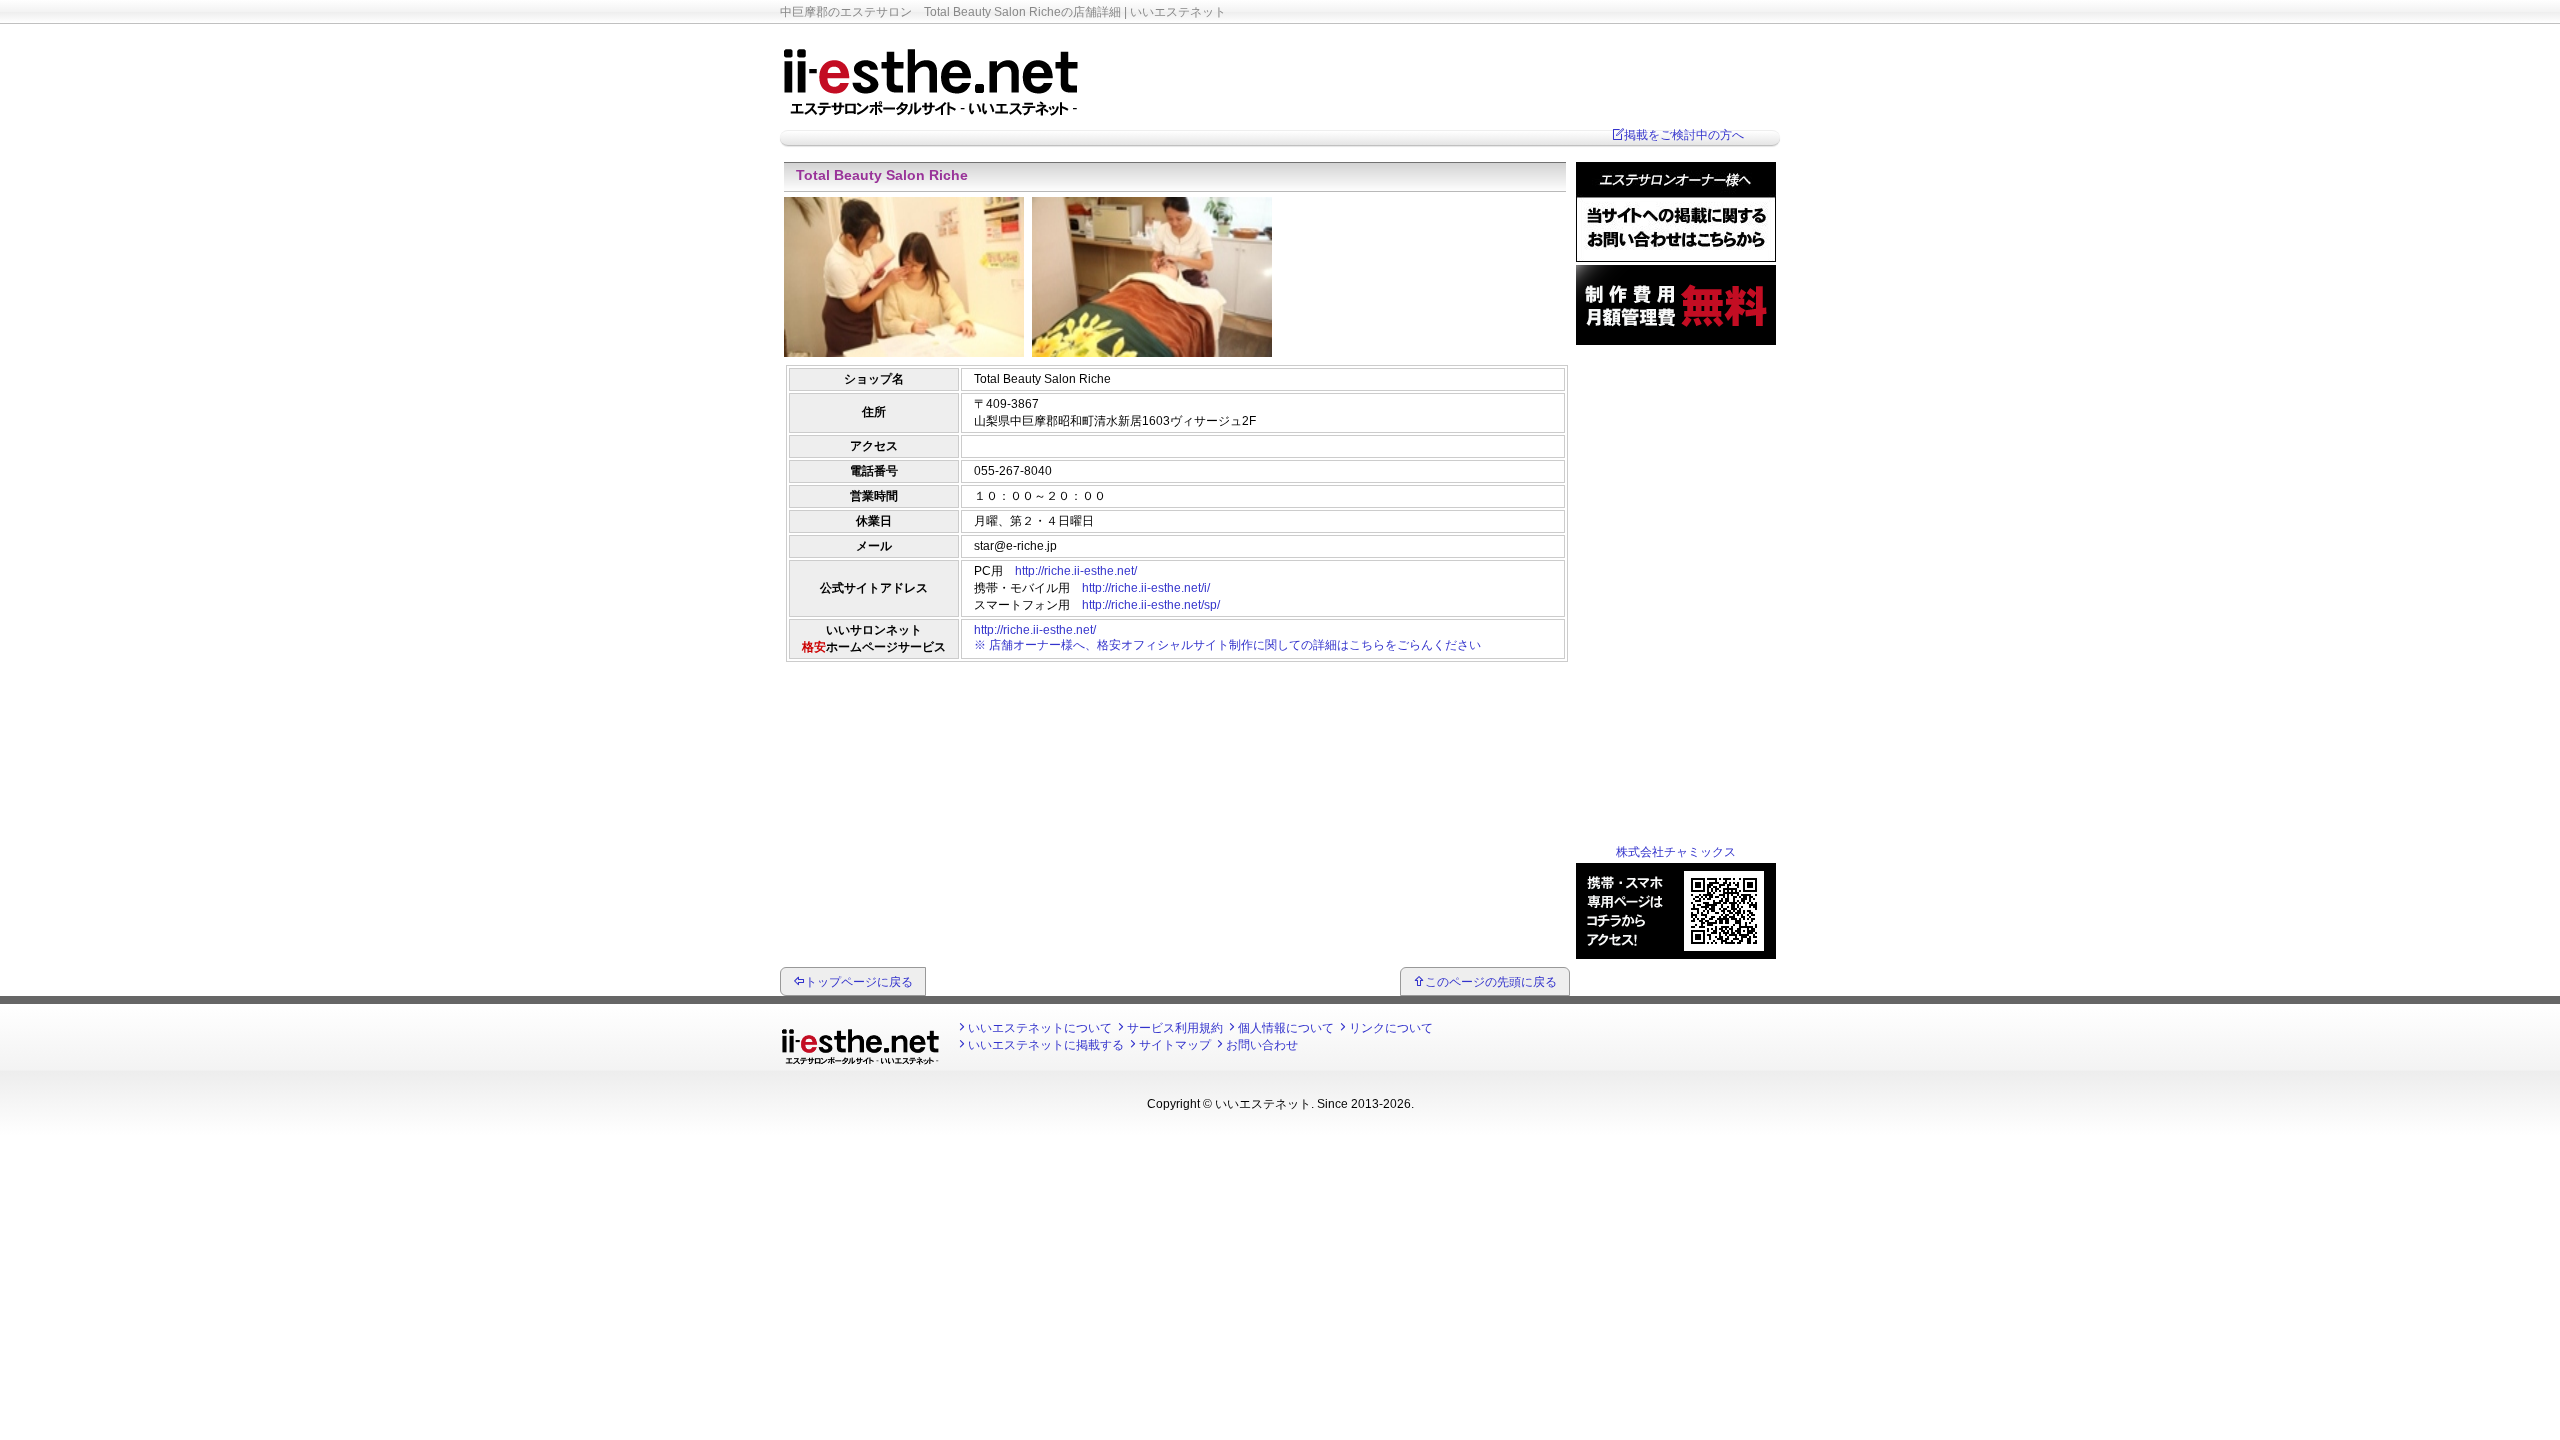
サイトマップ (1175, 1045)
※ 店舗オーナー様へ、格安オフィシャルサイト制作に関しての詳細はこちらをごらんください (1227, 645)
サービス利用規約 (1175, 1028)
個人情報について (1286, 1028)
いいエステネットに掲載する (1046, 1045)
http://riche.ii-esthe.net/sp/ (1151, 605)
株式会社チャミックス (1676, 852)
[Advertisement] (1175, 715)
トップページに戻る (859, 982)
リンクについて (1391, 1028)
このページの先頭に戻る (1491, 982)
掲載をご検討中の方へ (1684, 135)
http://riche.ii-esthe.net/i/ (1146, 588)
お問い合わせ (1262, 1045)
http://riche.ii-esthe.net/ (1076, 571)
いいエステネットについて (1040, 1028)
